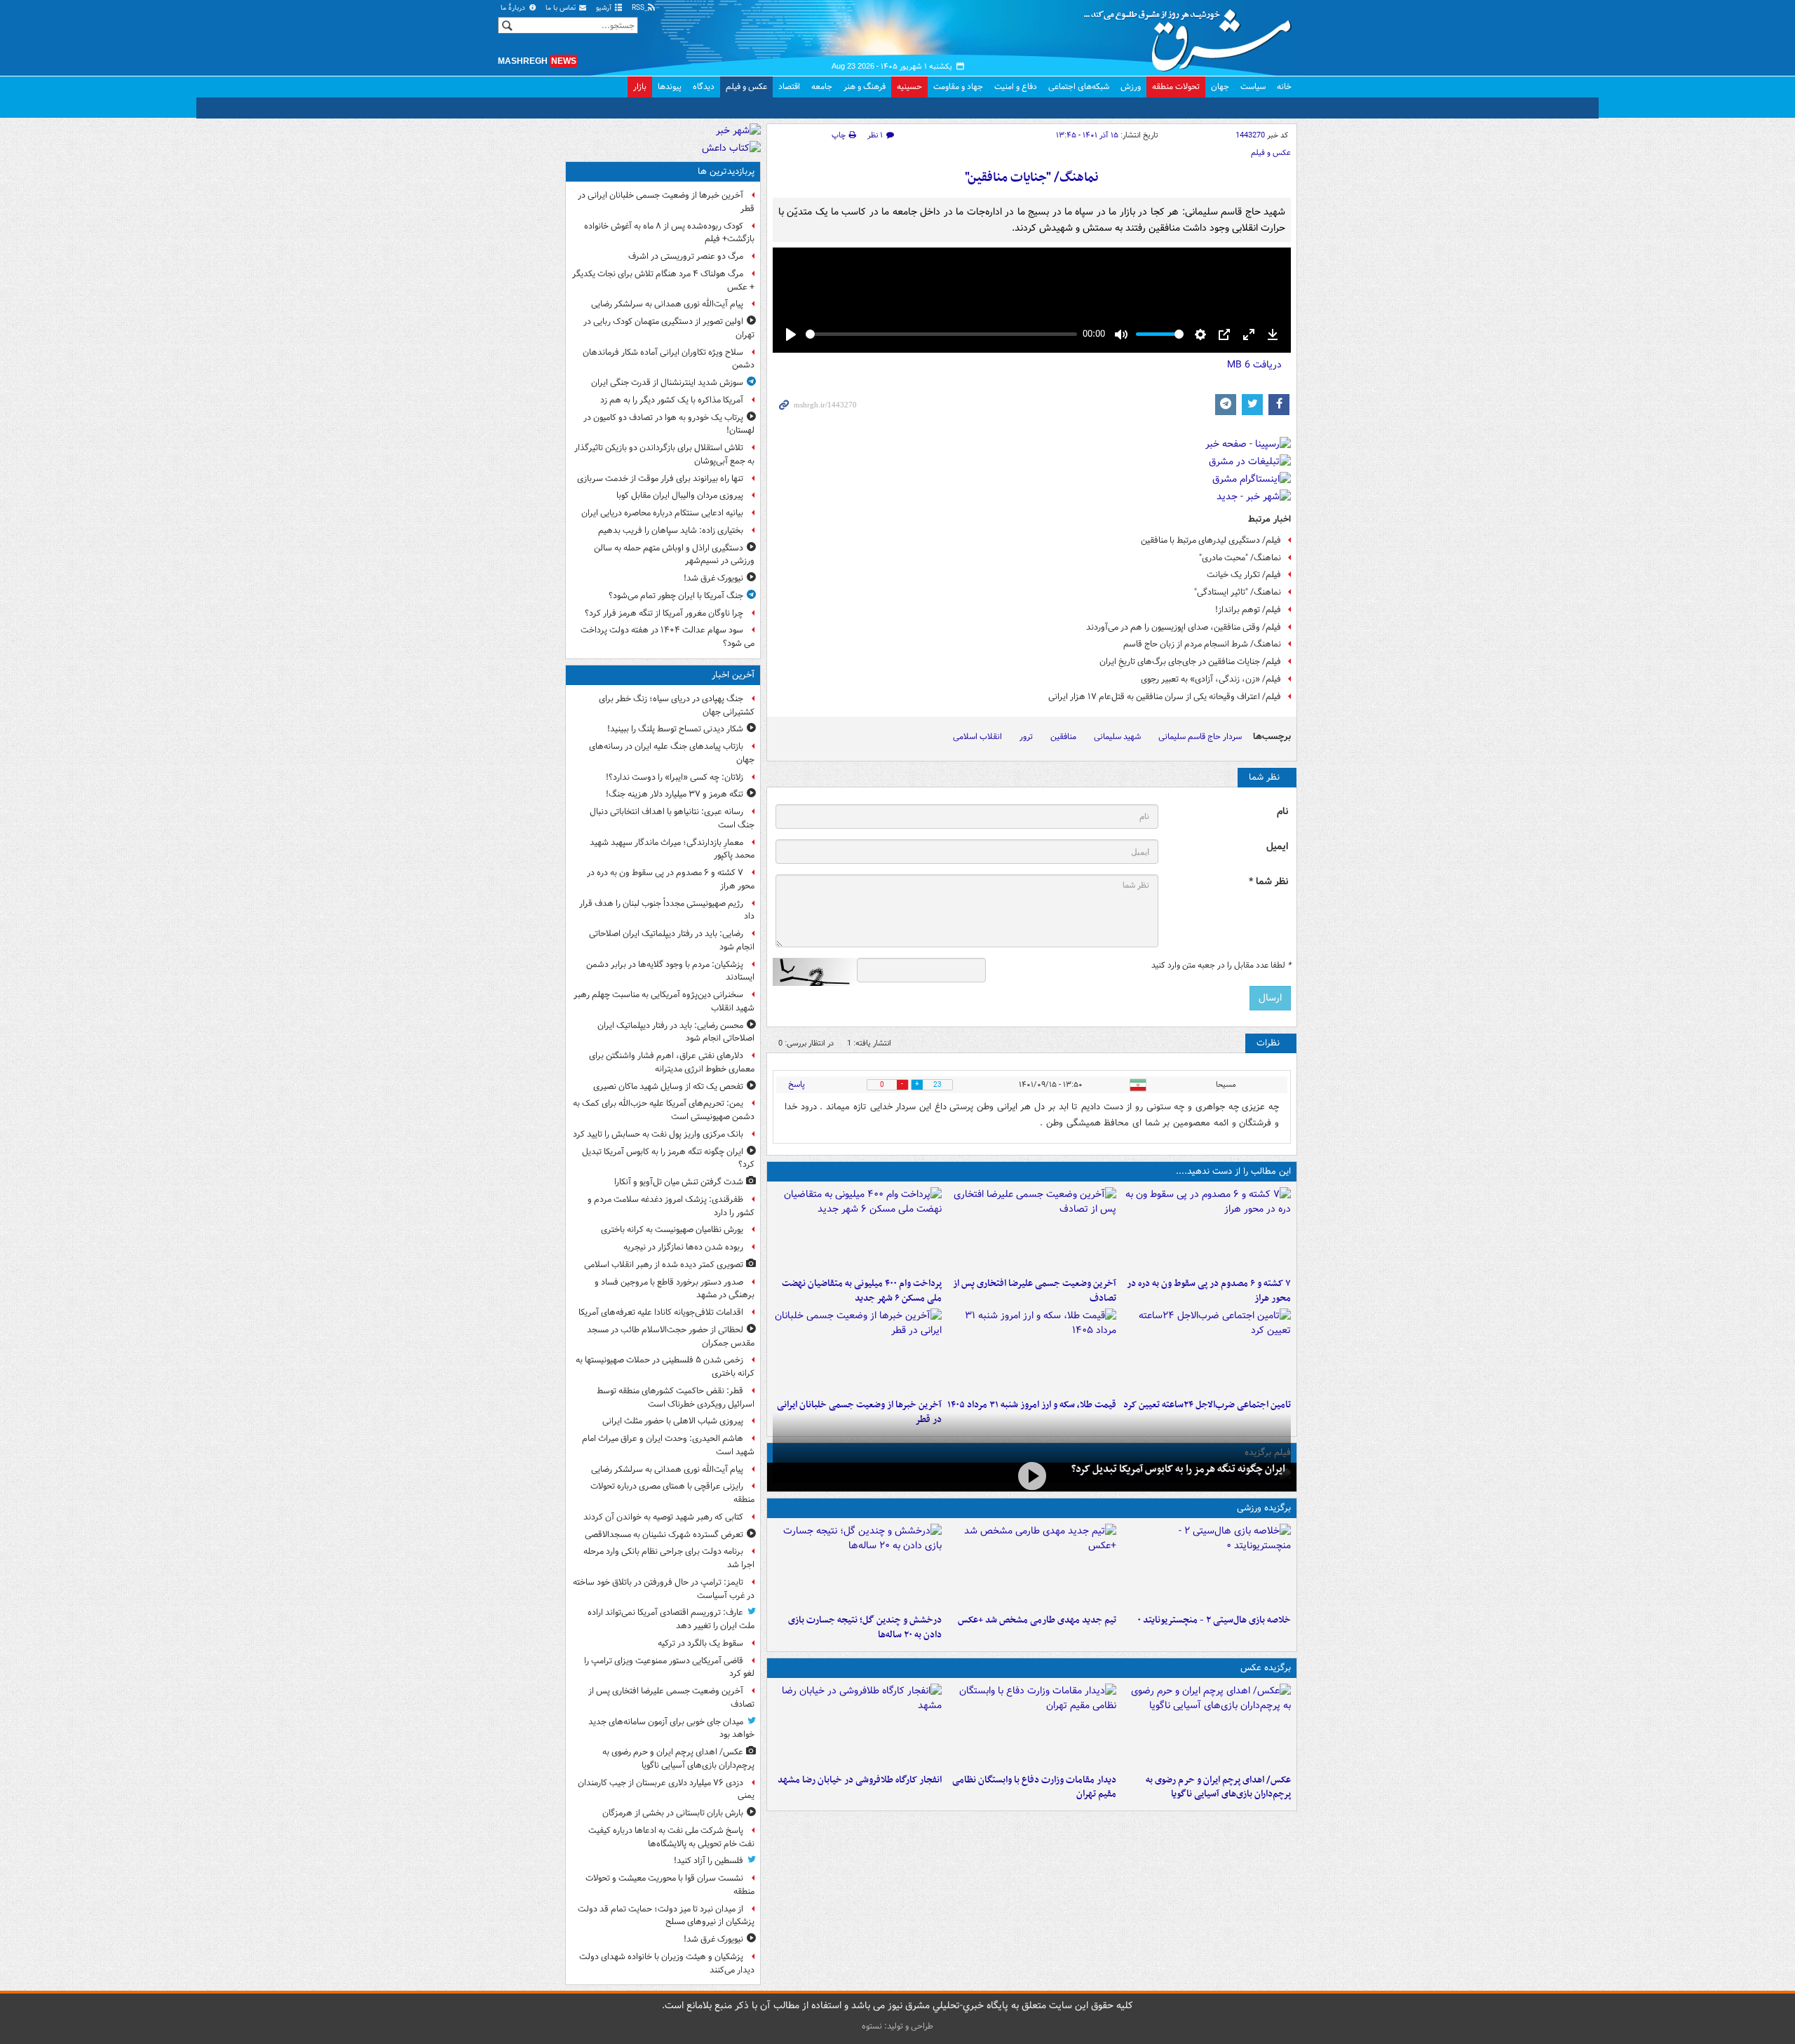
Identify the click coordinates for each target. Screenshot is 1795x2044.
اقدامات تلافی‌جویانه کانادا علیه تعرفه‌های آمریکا (661, 1312)
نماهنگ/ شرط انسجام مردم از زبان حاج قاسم (1202, 644)
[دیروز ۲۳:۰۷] (1206, 1229)
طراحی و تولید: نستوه (897, 2026)
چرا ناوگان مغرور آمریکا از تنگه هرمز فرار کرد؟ (664, 613)
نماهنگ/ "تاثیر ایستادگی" (1238, 592)
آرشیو (605, 8)
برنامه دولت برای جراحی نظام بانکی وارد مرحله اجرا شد (669, 1558)
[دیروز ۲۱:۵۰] (1032, 1476)
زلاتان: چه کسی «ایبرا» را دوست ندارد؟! (675, 777)
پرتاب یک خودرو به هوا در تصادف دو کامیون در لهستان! (669, 424)
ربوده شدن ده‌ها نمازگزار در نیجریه (683, 1247)
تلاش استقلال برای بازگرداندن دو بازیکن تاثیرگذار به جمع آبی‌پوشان (664, 454)
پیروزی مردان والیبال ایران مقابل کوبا (680, 495)
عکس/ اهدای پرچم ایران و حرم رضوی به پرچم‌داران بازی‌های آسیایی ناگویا (1218, 1787)
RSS (639, 8)
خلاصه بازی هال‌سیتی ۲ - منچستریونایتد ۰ (1214, 1620)
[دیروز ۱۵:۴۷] (1032, 1566)
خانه (1284, 87)
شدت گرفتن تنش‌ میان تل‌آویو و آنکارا (679, 1182)
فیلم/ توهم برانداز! (1248, 610)
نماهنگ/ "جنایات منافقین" (1032, 178)
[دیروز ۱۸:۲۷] (857, 1229)
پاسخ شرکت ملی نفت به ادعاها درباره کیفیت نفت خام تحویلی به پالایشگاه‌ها (671, 1837)
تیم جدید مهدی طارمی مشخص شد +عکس (1037, 1620)
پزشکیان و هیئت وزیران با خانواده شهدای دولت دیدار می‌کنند (667, 1963)
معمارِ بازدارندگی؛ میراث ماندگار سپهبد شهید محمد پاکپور (672, 849)
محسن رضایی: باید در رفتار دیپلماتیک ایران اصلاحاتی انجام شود (676, 1032)
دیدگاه (704, 87)
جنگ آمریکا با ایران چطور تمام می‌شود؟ (676, 596)
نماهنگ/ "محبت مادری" (1240, 558)
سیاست (1253, 87)
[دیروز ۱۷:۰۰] (1032, 1726)
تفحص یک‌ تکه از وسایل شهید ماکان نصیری (668, 1087)
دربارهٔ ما (514, 8)
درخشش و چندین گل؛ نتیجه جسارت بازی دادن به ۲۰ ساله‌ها (865, 1627)
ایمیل (1277, 847)
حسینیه (909, 87)
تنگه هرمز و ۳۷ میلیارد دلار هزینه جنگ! (675, 794)
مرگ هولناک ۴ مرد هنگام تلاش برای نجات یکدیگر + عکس (663, 280)
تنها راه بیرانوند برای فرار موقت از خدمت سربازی (660, 479)
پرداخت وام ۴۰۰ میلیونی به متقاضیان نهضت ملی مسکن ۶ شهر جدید (862, 1291)
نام (1282, 812)
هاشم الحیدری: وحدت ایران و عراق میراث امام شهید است (668, 1445)
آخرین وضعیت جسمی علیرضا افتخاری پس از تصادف (1035, 1291)
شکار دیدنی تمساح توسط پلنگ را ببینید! (675, 729)
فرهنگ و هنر (865, 87)
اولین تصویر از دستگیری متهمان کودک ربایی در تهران (669, 328)
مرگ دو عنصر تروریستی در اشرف (686, 256)
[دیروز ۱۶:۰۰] (857, 1726)
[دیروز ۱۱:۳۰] (857, 1566)
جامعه (822, 87)
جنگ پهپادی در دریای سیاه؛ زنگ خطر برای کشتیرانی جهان (677, 705)
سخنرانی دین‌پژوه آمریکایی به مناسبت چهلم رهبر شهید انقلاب (664, 1001)
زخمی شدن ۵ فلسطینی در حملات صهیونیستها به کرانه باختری (665, 1367)
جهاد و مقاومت (958, 87)
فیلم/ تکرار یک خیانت (1244, 575)
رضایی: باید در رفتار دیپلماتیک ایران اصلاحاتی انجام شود (672, 940)
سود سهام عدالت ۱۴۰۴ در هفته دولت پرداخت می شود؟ (668, 637)
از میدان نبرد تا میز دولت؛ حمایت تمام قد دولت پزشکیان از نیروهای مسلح (666, 1916)
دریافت (1254, 365)
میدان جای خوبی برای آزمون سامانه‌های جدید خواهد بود (671, 1728)
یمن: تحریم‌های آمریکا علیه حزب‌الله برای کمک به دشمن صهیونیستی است (664, 1110)
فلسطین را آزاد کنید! (709, 1861)
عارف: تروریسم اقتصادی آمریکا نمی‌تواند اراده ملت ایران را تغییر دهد (671, 1619)
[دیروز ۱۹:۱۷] (1032, 1229)
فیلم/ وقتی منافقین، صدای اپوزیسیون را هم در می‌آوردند (1184, 627)
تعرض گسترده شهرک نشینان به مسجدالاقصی (664, 1535)
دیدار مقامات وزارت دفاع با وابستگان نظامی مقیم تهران (1034, 1787)
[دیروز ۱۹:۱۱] (1206, 1726)
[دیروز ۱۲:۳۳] (857, 1351)
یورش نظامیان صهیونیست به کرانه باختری (672, 1230)
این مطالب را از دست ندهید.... (1233, 1171)
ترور (1026, 737)
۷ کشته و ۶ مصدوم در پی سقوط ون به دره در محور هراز (1209, 1291)
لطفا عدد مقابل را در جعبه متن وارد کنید (1221, 966)
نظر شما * (1268, 882)
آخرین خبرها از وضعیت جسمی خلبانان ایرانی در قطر (666, 202)
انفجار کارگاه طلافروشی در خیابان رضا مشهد (860, 1780)
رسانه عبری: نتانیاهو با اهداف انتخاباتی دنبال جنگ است (672, 818)
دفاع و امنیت (1016, 87)
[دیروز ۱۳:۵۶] (1032, 1351)
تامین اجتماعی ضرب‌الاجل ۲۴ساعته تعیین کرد (1207, 1405)
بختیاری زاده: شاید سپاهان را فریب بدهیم (671, 530)
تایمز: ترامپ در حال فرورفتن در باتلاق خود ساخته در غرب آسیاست (664, 1589)
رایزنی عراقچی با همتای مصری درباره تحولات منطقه (672, 1493)
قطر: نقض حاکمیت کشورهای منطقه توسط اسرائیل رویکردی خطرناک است (676, 1397)
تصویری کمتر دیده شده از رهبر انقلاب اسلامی (664, 1265)
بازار (640, 87)
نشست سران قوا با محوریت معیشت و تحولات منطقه (670, 1885)
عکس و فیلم (746, 87)
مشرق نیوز (1192, 35)
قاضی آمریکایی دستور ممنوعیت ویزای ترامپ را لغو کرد (669, 1667)
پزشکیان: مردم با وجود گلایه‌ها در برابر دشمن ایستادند (670, 971)
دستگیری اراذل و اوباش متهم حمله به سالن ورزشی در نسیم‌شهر (674, 555)
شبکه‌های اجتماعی (1079, 87)
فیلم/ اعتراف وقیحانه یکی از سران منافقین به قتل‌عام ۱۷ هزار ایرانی (1165, 697)
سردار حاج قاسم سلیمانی (1200, 737)
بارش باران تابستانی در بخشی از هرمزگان (673, 1813)
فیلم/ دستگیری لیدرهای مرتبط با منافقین (1211, 540)
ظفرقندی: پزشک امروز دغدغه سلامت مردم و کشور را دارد (671, 1206)
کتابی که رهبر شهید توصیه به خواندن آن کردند (663, 1517)
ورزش (1131, 87)
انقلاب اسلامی (977, 737)
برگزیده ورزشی (1264, 1508)
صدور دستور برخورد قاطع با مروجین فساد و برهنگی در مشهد (675, 1289)
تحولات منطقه (1176, 87)
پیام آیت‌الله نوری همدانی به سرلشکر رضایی (667, 304)
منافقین (1063, 737)
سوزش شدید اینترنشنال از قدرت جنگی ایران (667, 383)
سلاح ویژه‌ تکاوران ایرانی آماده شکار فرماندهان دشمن (669, 359)
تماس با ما (562, 8)
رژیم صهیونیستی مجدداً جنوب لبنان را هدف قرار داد (667, 910)
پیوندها (670, 87)
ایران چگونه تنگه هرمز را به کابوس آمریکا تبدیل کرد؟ (1178, 1469)
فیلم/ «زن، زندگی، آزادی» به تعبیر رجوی (1211, 679)
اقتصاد (789, 87)
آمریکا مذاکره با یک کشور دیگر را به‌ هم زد (672, 400)
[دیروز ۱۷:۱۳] (1206, 1351)
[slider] (941, 334)
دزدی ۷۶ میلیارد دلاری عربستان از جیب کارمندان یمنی (666, 1789)
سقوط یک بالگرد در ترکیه (700, 1643)
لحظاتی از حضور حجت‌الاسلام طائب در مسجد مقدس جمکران (671, 1336)
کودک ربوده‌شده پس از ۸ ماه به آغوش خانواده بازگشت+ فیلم (669, 233)
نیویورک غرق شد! (713, 578)
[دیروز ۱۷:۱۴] (1206, 1566)
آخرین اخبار (733, 675)
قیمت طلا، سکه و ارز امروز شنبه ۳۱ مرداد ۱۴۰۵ (1032, 1405)
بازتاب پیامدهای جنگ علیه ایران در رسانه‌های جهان (672, 753)
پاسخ (797, 1084)
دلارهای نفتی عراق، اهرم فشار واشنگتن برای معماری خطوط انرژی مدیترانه (672, 1062)
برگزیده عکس (1266, 1668)
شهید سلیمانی (1117, 737)
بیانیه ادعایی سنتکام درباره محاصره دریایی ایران (662, 513)
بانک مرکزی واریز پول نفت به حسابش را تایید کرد (658, 1134)
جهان (1220, 87)
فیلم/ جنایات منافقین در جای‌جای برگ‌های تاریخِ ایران (1190, 662)
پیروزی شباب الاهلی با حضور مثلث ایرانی (673, 1421)
